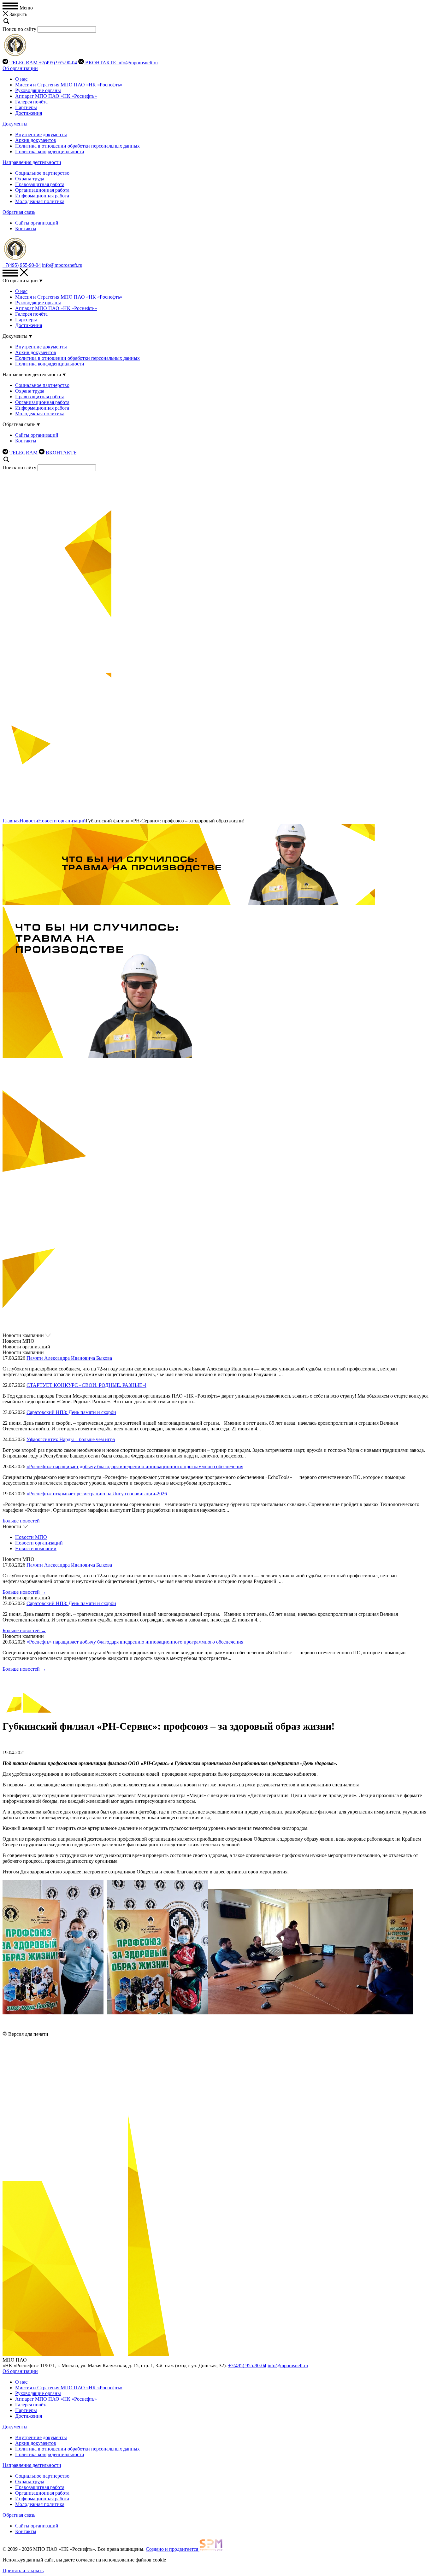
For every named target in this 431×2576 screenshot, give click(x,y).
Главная (11, 821)
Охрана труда (30, 179)
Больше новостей (21, 1521)
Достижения (29, 113)
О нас (21, 79)
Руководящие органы (38, 90)
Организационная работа (42, 190)
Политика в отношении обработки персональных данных (77, 146)
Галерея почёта (31, 102)
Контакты (26, 228)
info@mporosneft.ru (138, 63)
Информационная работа (42, 196)
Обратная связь (19, 212)
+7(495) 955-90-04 (58, 63)
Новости (29, 821)
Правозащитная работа (40, 184)
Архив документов (36, 140)
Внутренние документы (41, 134)
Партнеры (26, 107)
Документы (15, 124)
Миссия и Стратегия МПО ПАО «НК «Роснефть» (69, 85)
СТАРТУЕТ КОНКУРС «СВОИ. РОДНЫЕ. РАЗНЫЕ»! (86, 1385)
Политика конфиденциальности (50, 152)
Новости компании (36, 1548)
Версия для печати (28, 2034)
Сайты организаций (37, 223)
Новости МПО (31, 1537)
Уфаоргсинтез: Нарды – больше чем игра (71, 1439)
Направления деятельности (32, 162)
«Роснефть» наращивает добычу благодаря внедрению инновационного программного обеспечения (135, 1466)
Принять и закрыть (23, 2570)
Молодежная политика (40, 201)
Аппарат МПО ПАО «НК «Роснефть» (56, 96)
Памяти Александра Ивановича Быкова (69, 1358)
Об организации (20, 68)
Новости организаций (62, 821)
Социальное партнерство (42, 173)
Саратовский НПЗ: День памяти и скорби (71, 1412)
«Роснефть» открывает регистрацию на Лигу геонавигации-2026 (97, 1494)
